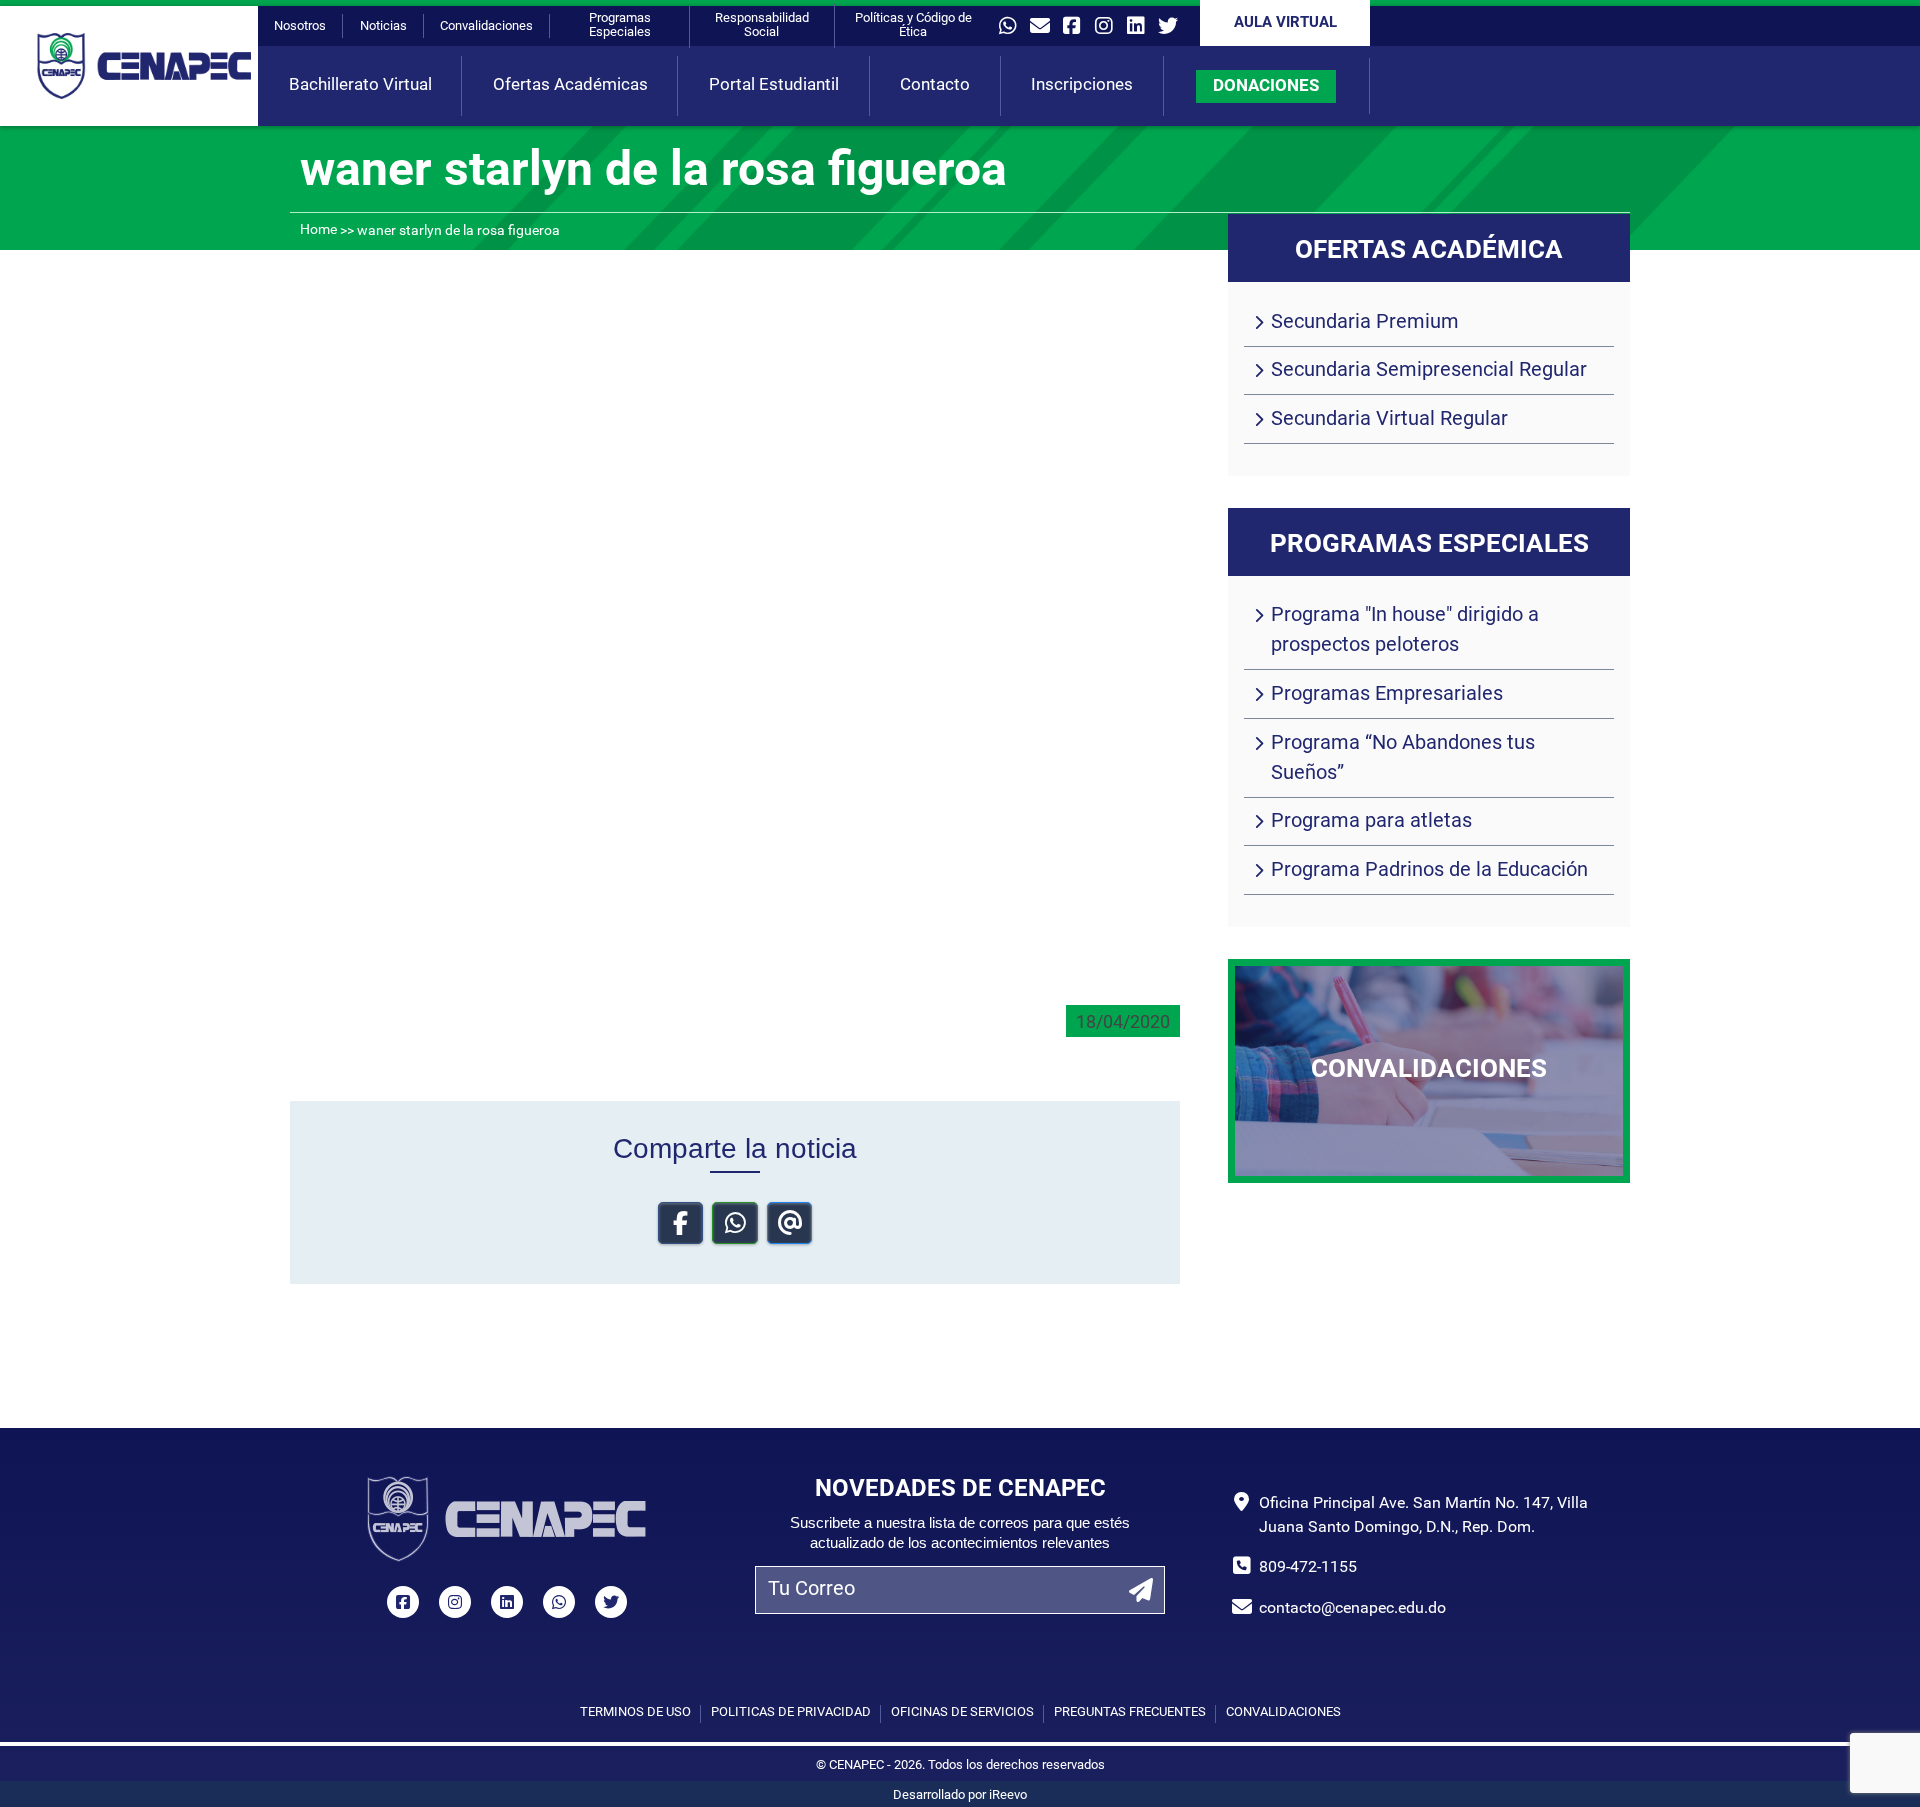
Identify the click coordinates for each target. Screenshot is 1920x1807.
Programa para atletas (1371, 822)
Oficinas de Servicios (962, 1712)
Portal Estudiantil (774, 85)
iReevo (1008, 1795)
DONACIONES (1266, 86)
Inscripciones (1082, 85)
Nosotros (300, 26)
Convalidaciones (486, 26)
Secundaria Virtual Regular (1389, 420)
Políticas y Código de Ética (913, 25)
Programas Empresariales (1387, 695)
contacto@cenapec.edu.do (1352, 1609)
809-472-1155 (1308, 1568)
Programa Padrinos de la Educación (1429, 871)
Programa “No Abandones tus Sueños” (1403, 759)
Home (318, 230)
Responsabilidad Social (762, 25)
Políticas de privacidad (791, 1712)
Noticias (383, 26)
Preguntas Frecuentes (1130, 1712)
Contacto (935, 85)
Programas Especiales (620, 25)
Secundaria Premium (1365, 323)
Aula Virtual (1285, 23)
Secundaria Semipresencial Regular (1429, 371)
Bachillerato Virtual (360, 85)
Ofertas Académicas (570, 85)
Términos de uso (635, 1712)
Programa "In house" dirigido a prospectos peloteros (1405, 631)
